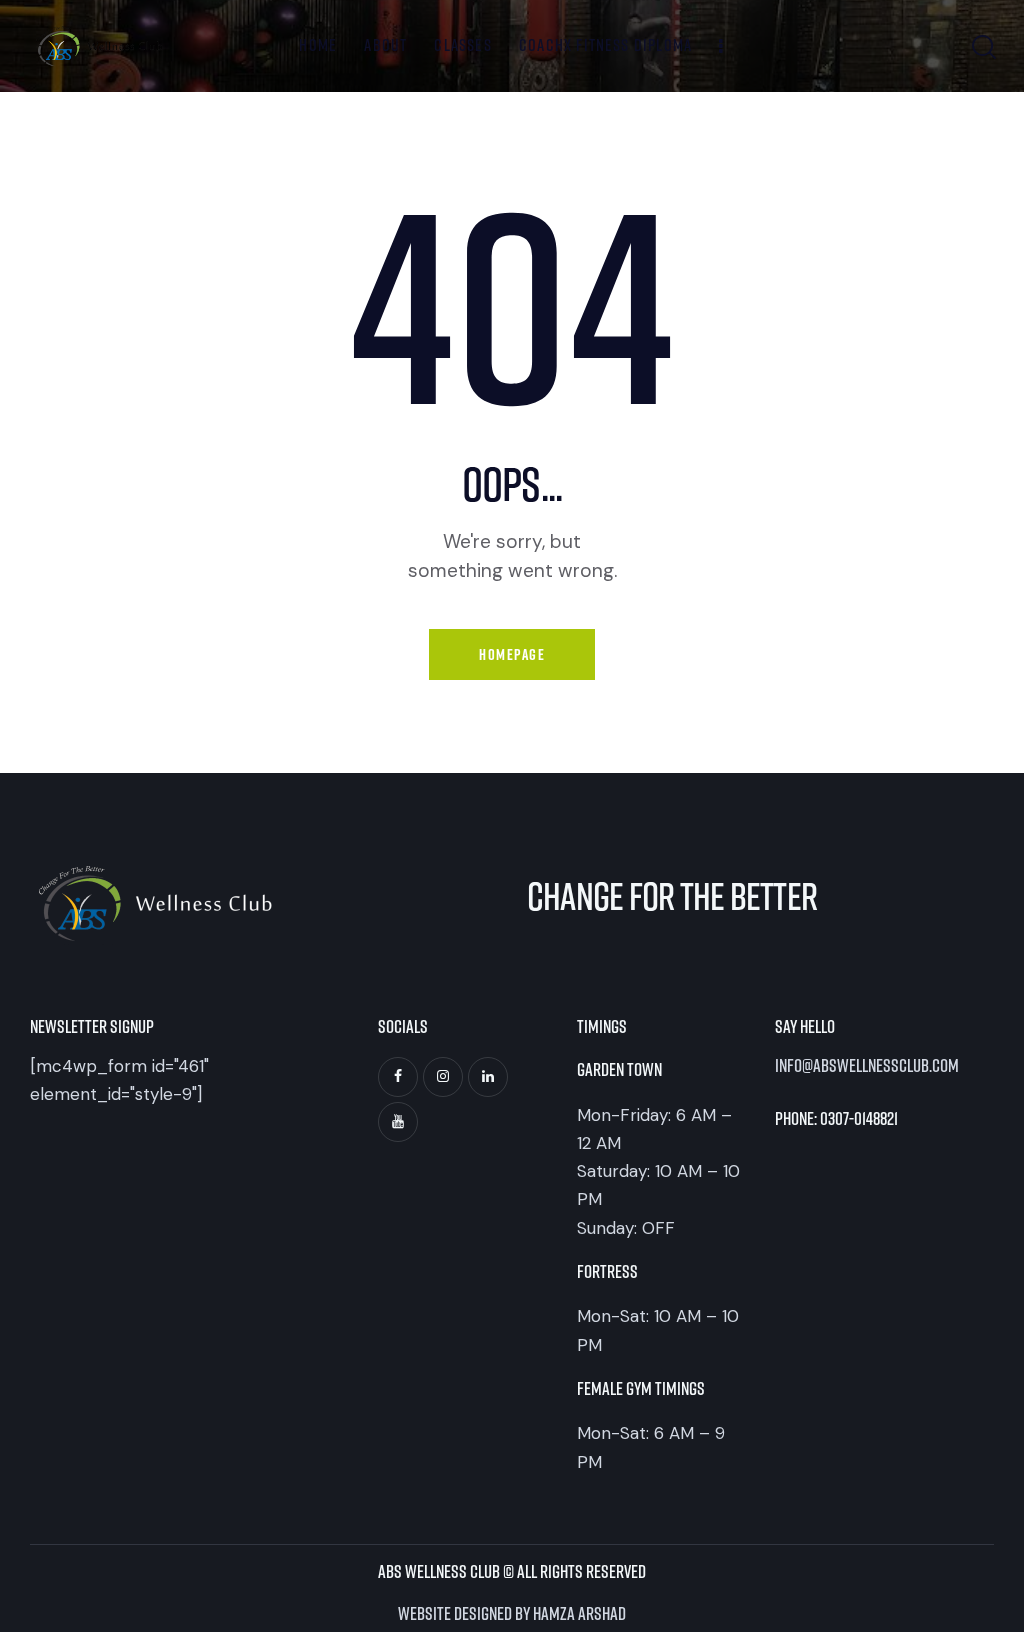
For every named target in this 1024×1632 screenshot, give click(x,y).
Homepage (512, 654)
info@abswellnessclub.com (867, 1066)
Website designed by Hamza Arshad (512, 1613)
